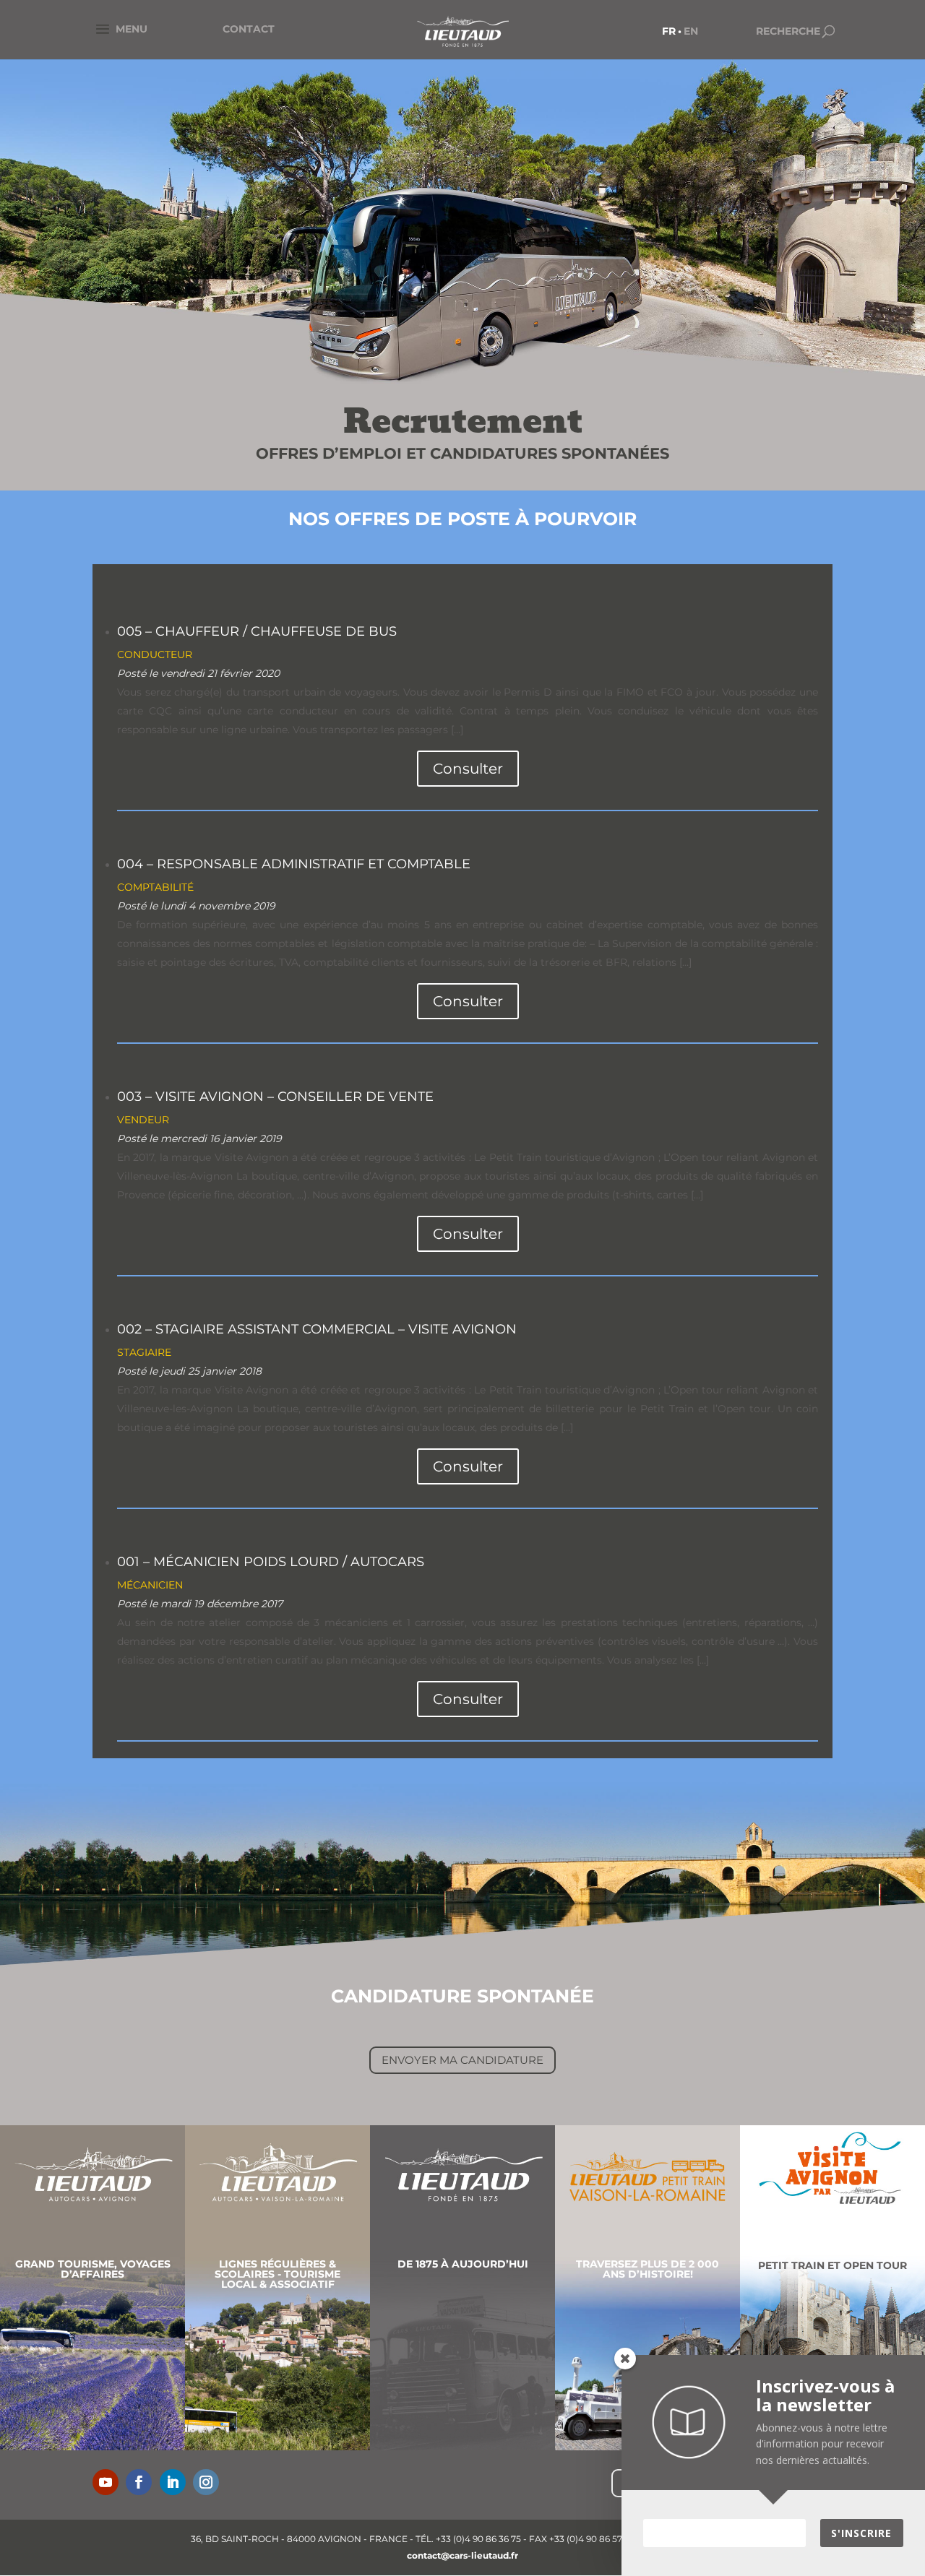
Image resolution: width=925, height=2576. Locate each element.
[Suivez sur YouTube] (106, 2482)
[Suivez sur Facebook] (139, 2482)
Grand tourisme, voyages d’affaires (93, 2269)
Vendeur (143, 1120)
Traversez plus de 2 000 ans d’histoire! (647, 2269)
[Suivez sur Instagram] (206, 2482)
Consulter (468, 769)
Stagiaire (144, 1352)
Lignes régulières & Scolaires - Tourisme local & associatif (277, 2274)
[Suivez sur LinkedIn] (173, 2482)
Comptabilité (155, 887)
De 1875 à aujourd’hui (463, 2264)
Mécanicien (150, 1585)
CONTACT (249, 29)
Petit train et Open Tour (832, 2265)
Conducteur (155, 654)
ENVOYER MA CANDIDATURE (462, 2060)
